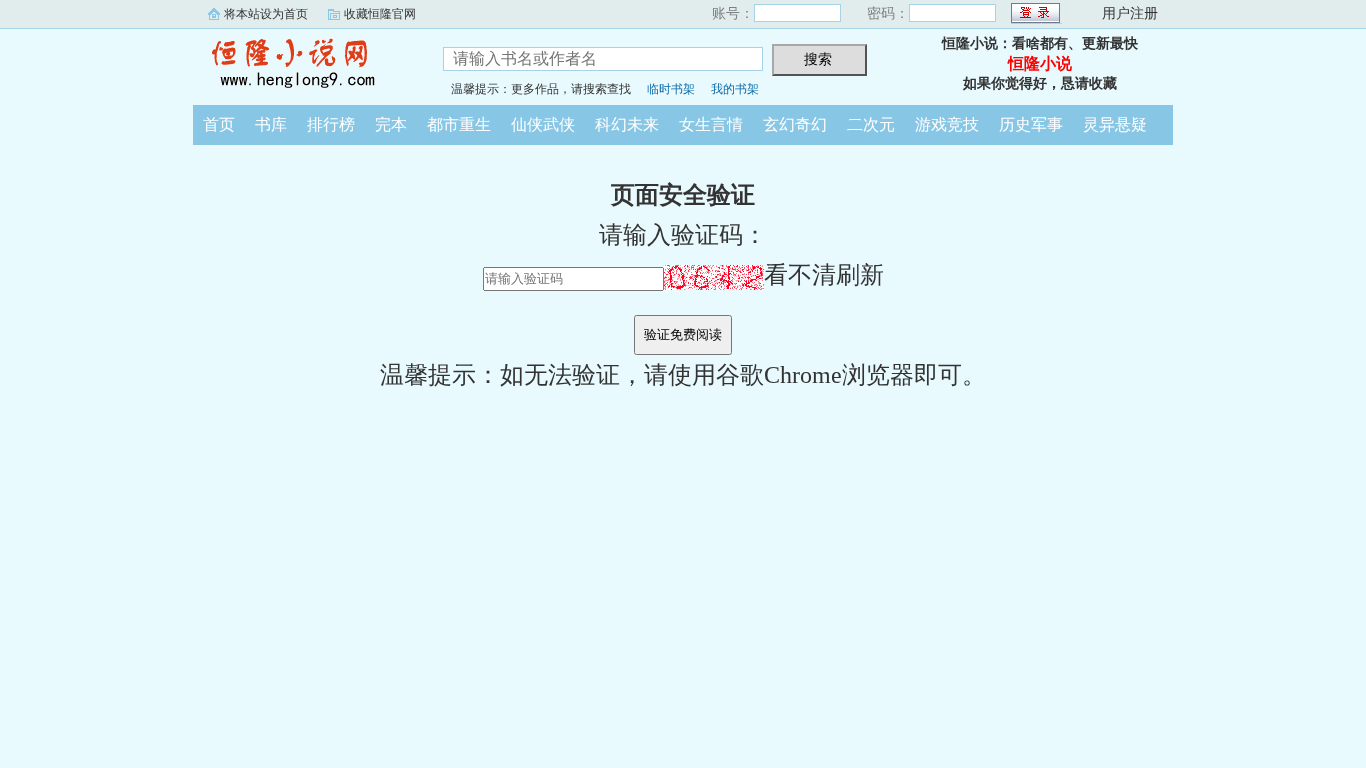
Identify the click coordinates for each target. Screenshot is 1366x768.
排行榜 (331, 124)
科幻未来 (627, 124)
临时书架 (671, 89)
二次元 (871, 124)
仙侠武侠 (543, 124)
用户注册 (1130, 13)
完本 (391, 124)
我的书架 (735, 89)
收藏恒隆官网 (380, 14)
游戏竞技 (947, 124)
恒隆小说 (303, 64)
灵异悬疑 (1115, 124)
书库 (271, 124)
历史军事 (1031, 124)
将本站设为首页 (266, 14)
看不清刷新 (824, 275)
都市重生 (459, 124)
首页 (219, 124)
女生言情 (711, 124)
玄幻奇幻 (795, 124)
